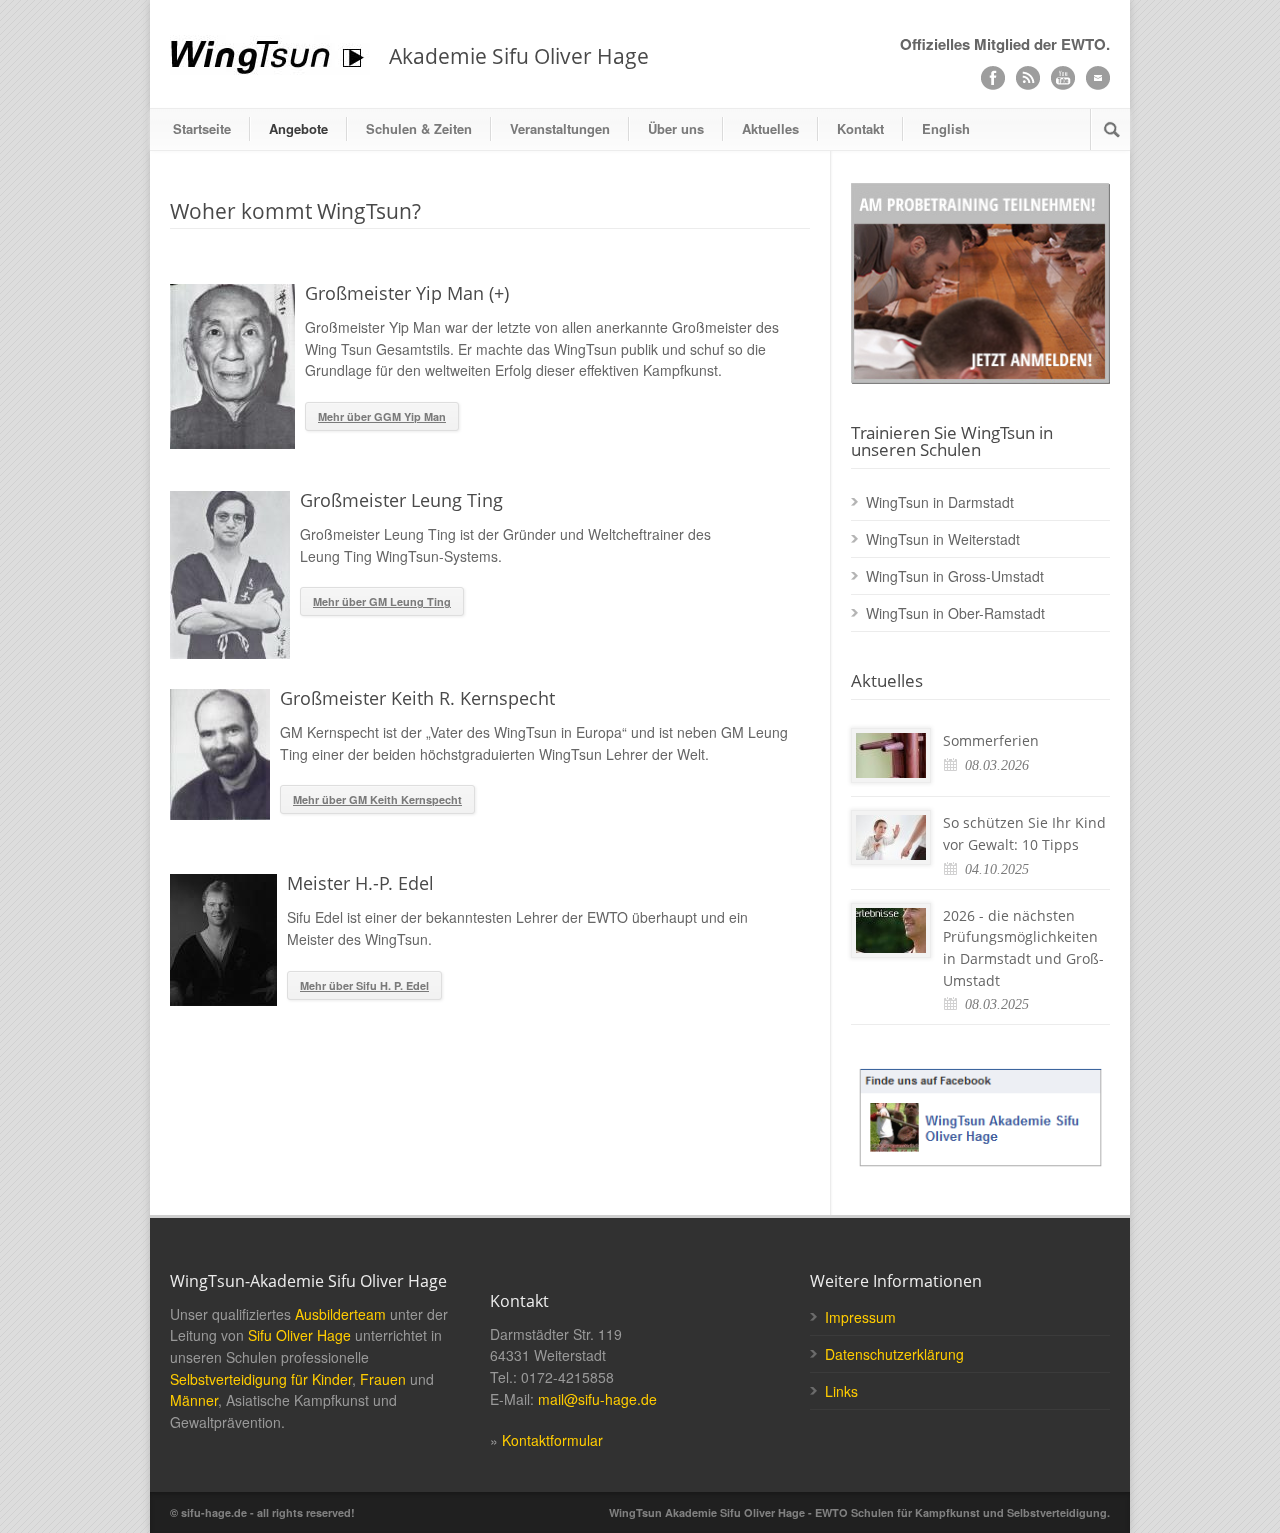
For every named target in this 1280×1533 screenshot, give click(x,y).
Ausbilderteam (340, 1314)
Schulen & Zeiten (419, 128)
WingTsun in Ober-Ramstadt (955, 613)
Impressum (860, 1317)
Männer (194, 1400)
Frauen (383, 1379)
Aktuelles (770, 128)
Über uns (676, 128)
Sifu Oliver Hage (299, 1335)
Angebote (298, 128)
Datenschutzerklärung (894, 1354)
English (946, 128)
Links (841, 1391)
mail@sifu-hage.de (597, 1399)
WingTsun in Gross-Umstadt (955, 576)
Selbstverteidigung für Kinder (261, 1379)
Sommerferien (991, 740)
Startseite (202, 128)
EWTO (1083, 44)
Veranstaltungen (560, 128)
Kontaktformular (552, 1440)
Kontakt (860, 128)
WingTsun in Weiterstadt (943, 539)
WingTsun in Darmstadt (940, 502)
